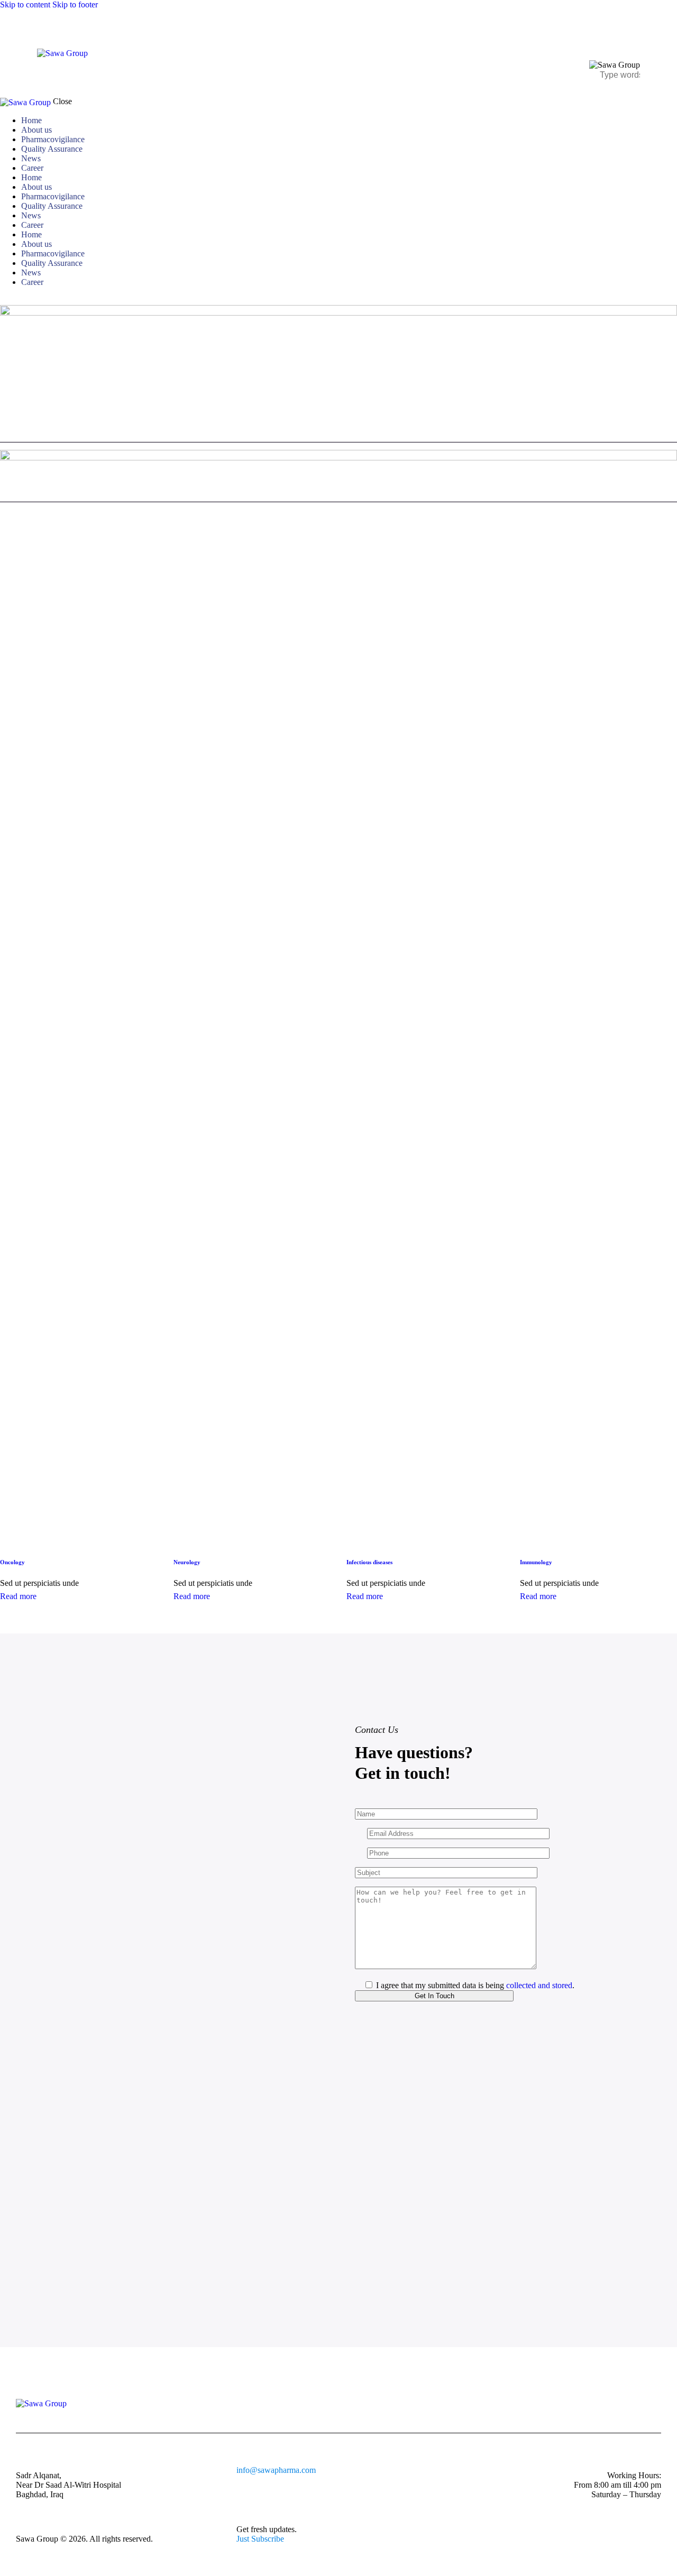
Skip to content (25, 4)
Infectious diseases (369, 1562)
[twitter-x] (15, 300)
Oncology (12, 1562)
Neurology (187, 1562)
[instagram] (36, 300)
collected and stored (539, 1985)
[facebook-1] (6, 300)
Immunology (536, 1562)
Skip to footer (75, 4)
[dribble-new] (24, 300)
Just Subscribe (260, 2539)
